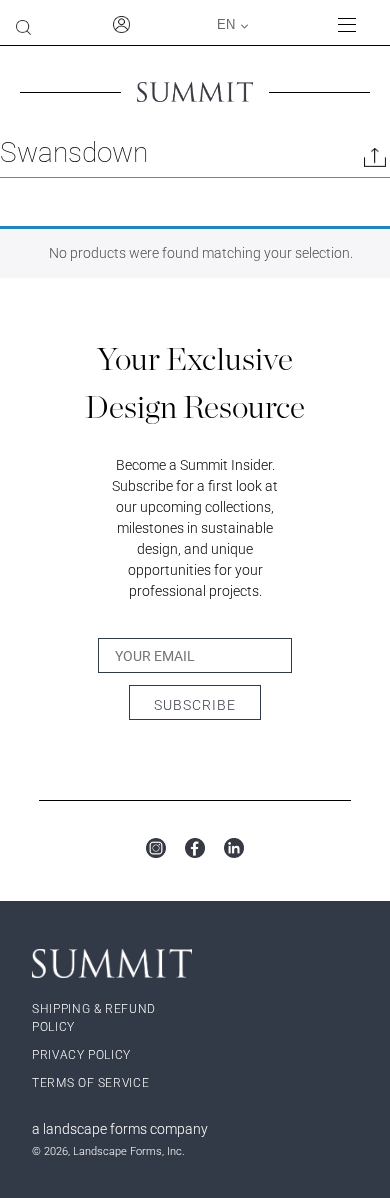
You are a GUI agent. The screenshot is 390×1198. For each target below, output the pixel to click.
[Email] (375, 161)
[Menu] (356, 24)
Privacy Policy (81, 1055)
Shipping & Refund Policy (94, 1018)
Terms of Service (90, 1083)
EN (226, 24)
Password (148, 284)
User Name (72, 284)
